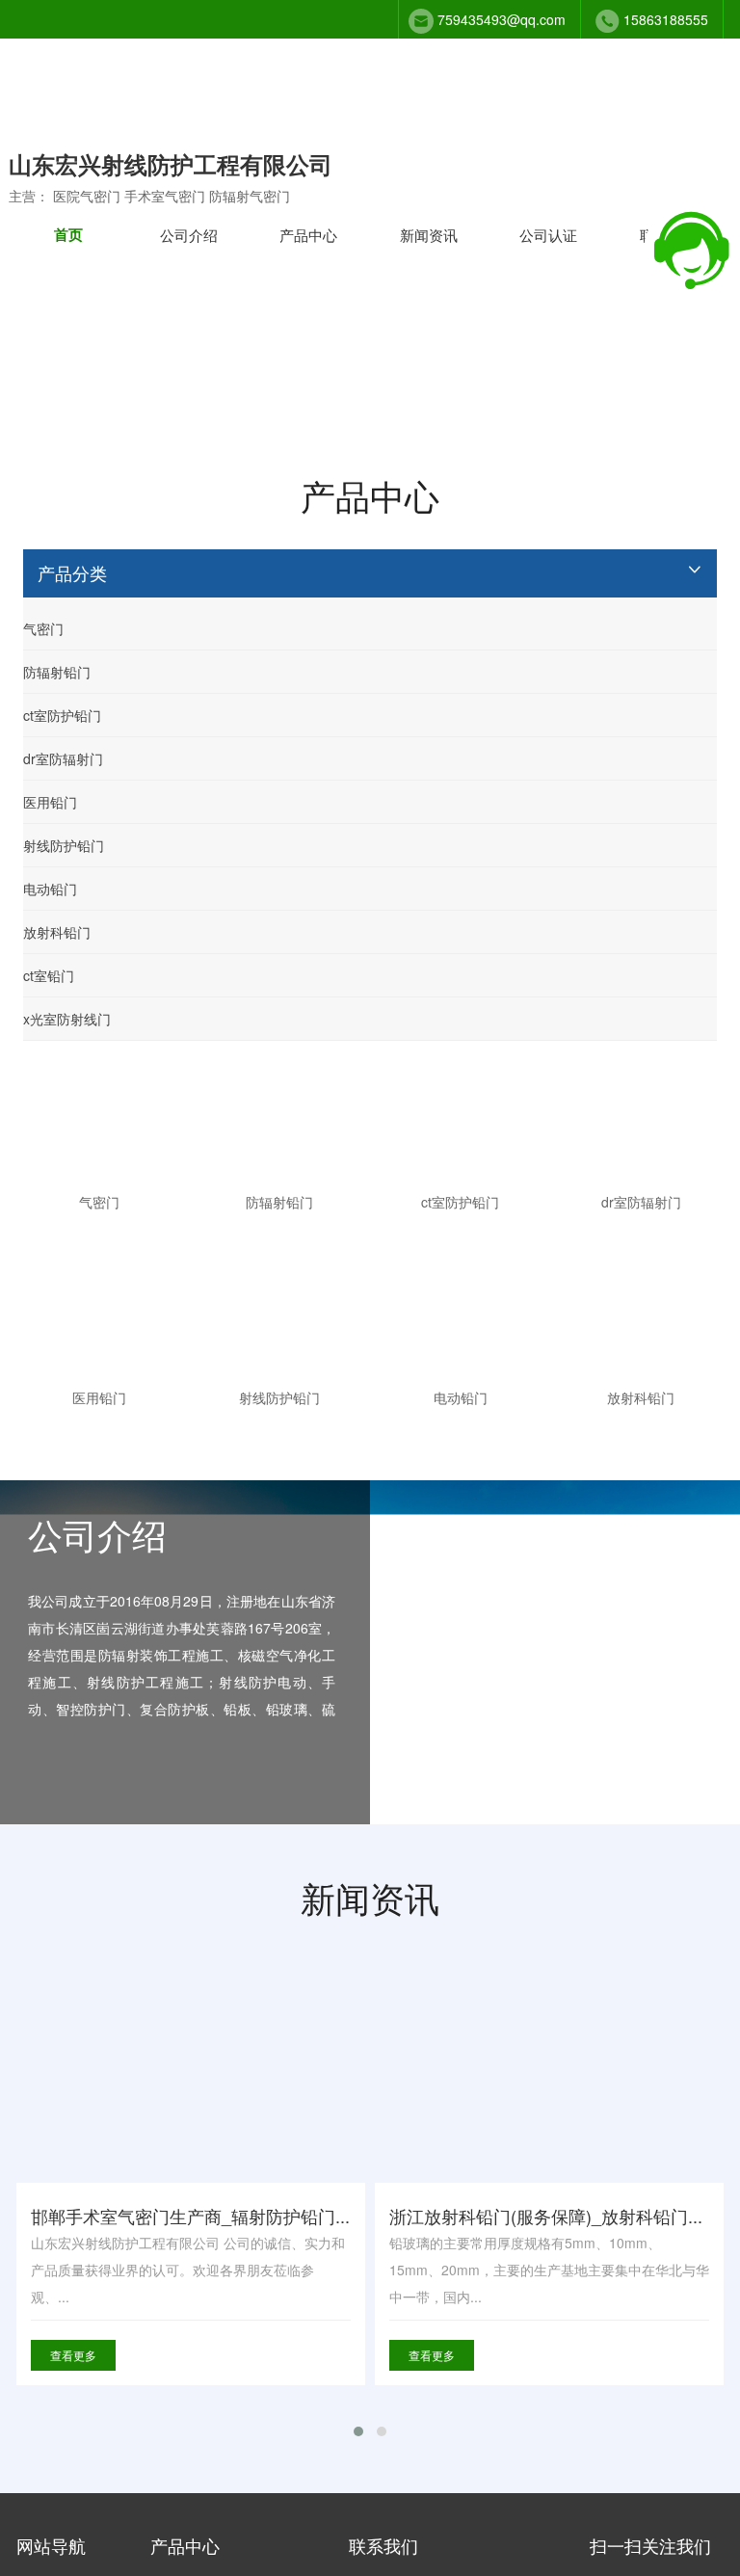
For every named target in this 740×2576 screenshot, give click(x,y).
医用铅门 (50, 802)
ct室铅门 (49, 975)
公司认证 (548, 235)
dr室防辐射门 (63, 758)
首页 (68, 234)
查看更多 (73, 2355)
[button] (358, 2431)
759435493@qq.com (502, 19)
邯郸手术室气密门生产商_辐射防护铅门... (190, 2216)
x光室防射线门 (67, 1019)
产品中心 (308, 235)
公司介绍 (189, 235)
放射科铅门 (57, 932)
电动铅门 (50, 889)
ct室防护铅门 (62, 715)
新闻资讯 (429, 235)
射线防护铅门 (64, 845)
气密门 (43, 628)
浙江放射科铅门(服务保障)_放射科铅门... (546, 2216)
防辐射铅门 (57, 672)
